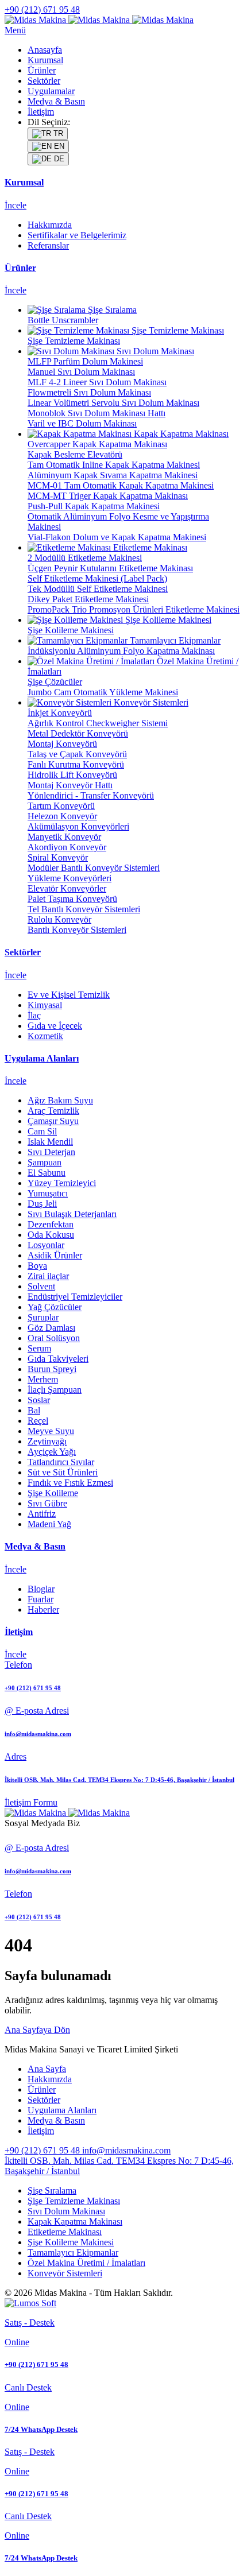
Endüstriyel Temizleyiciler (75, 1297)
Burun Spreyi (52, 1369)
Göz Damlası (51, 1328)
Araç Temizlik (53, 1111)
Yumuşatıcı (48, 1193)
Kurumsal (45, 60)
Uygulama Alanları (62, 2110)
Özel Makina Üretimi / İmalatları (86, 2263)
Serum (39, 1348)
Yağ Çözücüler (55, 1307)
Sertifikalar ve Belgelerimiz (77, 235)
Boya (37, 1266)
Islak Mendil (50, 1142)
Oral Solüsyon (54, 1338)
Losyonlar (46, 1245)
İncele (16, 205)
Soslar (39, 1400)
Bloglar (41, 1589)
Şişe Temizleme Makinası (74, 2201)
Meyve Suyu (51, 1431)
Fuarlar (40, 1599)
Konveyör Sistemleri (65, 2273)
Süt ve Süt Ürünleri (63, 1472)
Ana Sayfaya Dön (37, 2030)
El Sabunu (47, 1173)
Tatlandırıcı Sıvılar (61, 1462)
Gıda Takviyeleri (58, 1359)
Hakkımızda (50, 225)
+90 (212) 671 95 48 (42, 9)
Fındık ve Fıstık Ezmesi (70, 1483)
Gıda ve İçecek (55, 1026)
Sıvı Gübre (47, 1503)
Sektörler (44, 81)
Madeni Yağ (49, 1524)
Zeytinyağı (47, 1441)
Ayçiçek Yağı (52, 1452)
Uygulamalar (51, 91)
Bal (34, 1410)
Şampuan (45, 1162)
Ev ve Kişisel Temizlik (69, 995)
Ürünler (42, 70)
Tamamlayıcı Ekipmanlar (73, 2252)
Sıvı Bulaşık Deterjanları (72, 1214)
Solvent (41, 1286)
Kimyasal (45, 1005)
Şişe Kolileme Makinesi (71, 2242)
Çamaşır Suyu (53, 1121)
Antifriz (42, 1514)
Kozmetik (45, 1036)
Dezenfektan (51, 1224)
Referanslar (48, 245)
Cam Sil (42, 1131)
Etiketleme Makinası (65, 2232)
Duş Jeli (42, 1204)
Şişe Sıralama (52, 2190)
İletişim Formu (31, 1802)
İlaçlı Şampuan (55, 1390)
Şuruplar (43, 1317)
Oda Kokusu (51, 1235)
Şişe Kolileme (53, 1493)
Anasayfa (45, 50)
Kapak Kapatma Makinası (75, 2221)
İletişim (41, 112)
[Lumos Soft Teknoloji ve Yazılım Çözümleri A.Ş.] (30, 2303)
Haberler (43, 1609)
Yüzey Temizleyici (62, 1183)
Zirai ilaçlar (48, 1276)
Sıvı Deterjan (51, 1152)
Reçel (38, 1421)
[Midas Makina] (99, 20)
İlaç (34, 1015)
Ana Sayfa (47, 2069)
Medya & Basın (56, 101)
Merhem (43, 1379)
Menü (15, 30)
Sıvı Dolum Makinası (66, 2211)
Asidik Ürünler (55, 1255)
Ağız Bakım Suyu (60, 1100)
